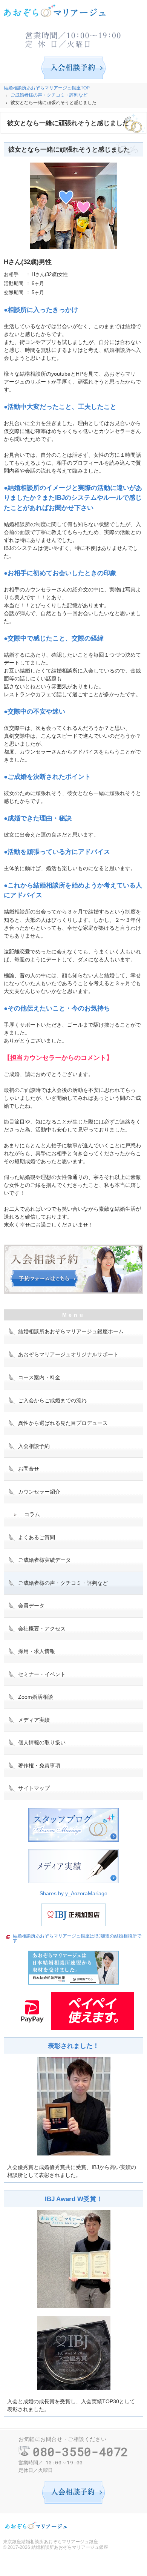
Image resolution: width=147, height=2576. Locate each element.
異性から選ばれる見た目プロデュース (63, 1423)
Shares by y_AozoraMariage (73, 1893)
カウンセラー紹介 (39, 1492)
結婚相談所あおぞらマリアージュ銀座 (70, 2547)
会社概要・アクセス (42, 1629)
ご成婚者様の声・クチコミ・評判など (63, 1583)
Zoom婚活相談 (36, 1697)
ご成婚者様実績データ (44, 1560)
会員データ (31, 1606)
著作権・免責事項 (39, 1765)
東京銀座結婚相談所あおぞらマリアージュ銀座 (51, 2542)
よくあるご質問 (37, 1537)
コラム (32, 1514)
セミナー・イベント (42, 1674)
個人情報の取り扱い (42, 1742)
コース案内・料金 (39, 1377)
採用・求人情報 (37, 1651)
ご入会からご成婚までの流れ (52, 1400)
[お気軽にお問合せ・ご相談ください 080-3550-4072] (73, 38)
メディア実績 (34, 1720)
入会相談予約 (34, 1446)
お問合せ (29, 1469)
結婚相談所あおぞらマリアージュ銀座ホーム (71, 1331)
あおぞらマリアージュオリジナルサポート (68, 1354)
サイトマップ (34, 1788)
